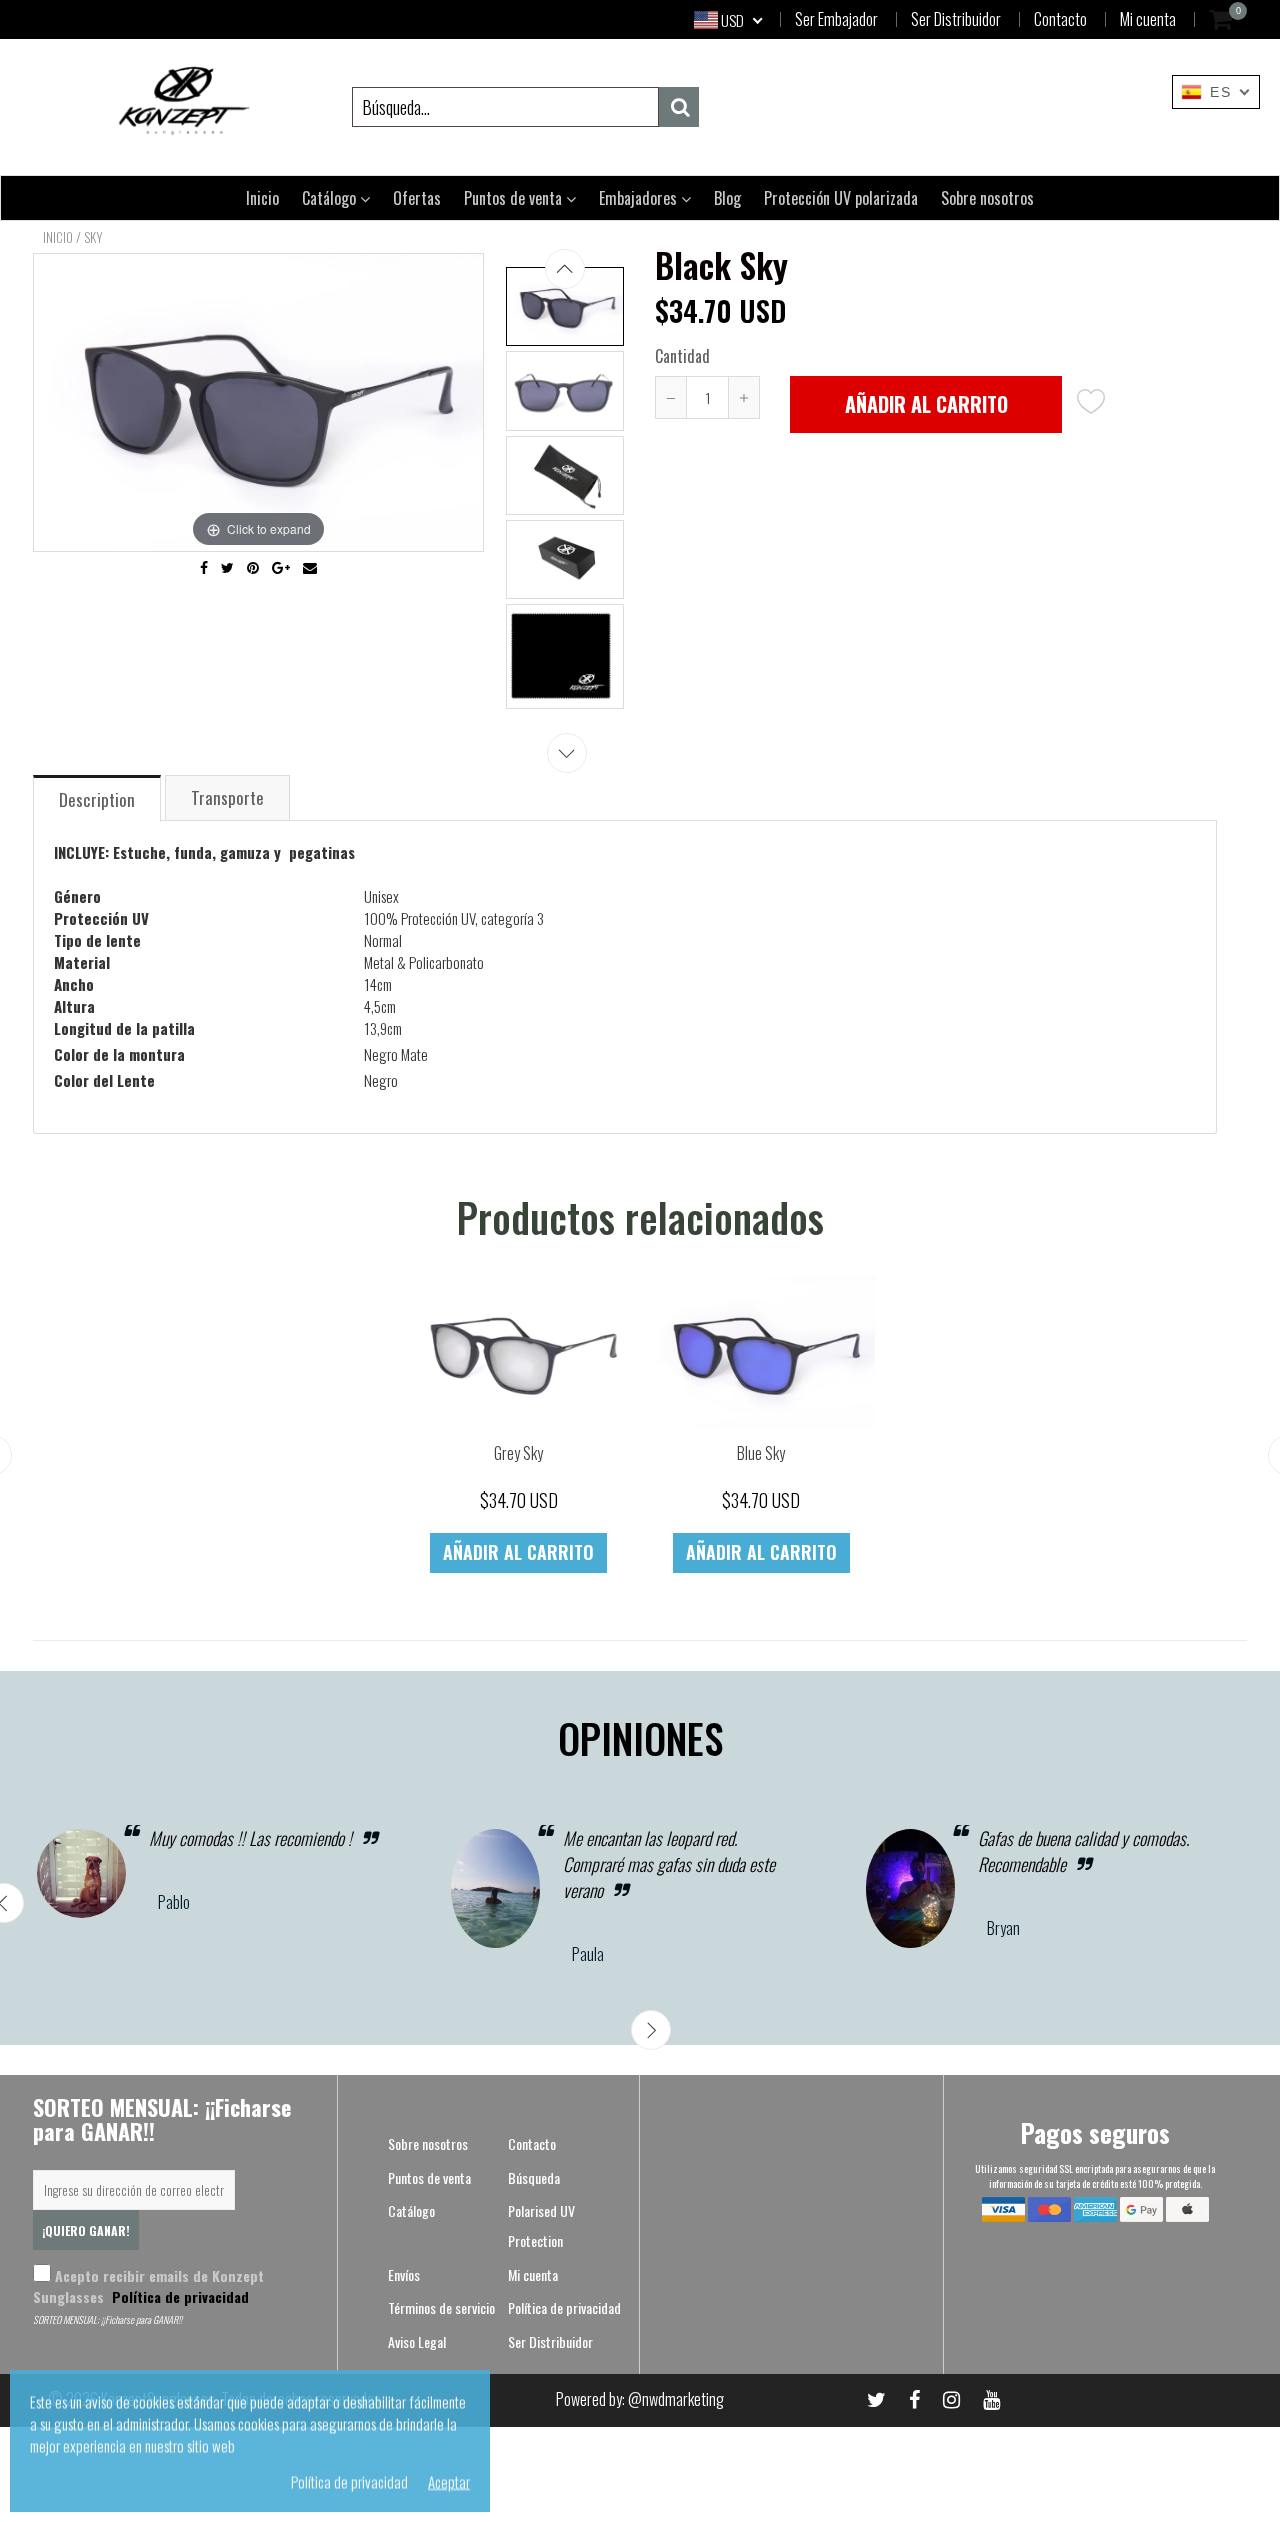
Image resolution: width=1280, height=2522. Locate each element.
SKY (93, 237)
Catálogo (331, 198)
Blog (727, 198)
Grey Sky (518, 1453)
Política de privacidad (178, 2296)
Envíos (404, 2274)
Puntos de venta (515, 198)
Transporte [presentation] (227, 797)
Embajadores (640, 198)
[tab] (98, 797)
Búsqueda (534, 2177)
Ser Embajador (836, 19)
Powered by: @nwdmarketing (640, 2399)
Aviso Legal (417, 2341)
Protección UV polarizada (841, 198)
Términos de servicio (441, 2307)
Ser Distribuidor (956, 19)
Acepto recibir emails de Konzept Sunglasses (148, 2286)
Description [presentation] (97, 799)
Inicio (262, 198)
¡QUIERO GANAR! (86, 2230)
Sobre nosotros (987, 198)
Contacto (1060, 19)
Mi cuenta (1148, 19)
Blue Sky (761, 1453)
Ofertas (417, 198)
